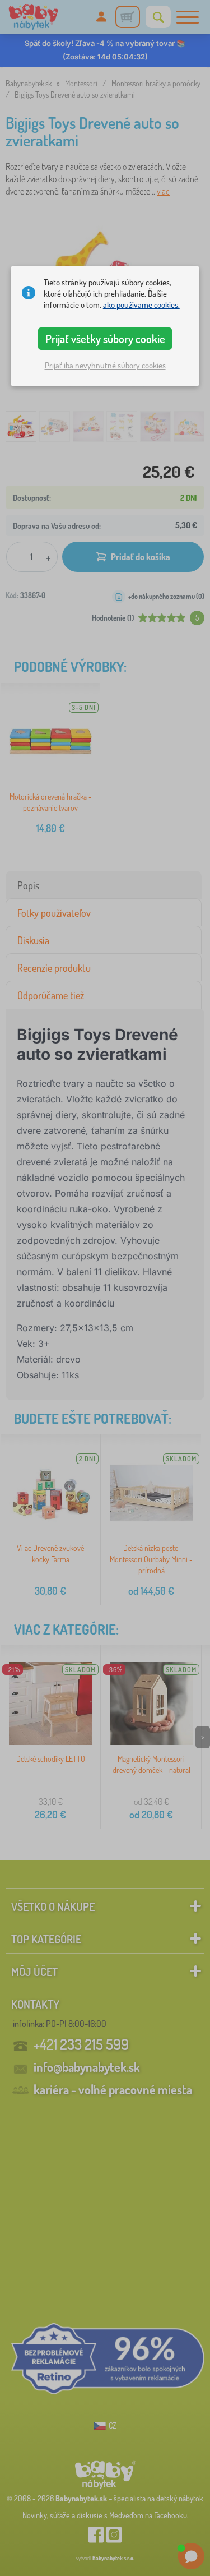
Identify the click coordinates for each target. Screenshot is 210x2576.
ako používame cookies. (141, 305)
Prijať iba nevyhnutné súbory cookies (105, 365)
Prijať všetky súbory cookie (105, 339)
